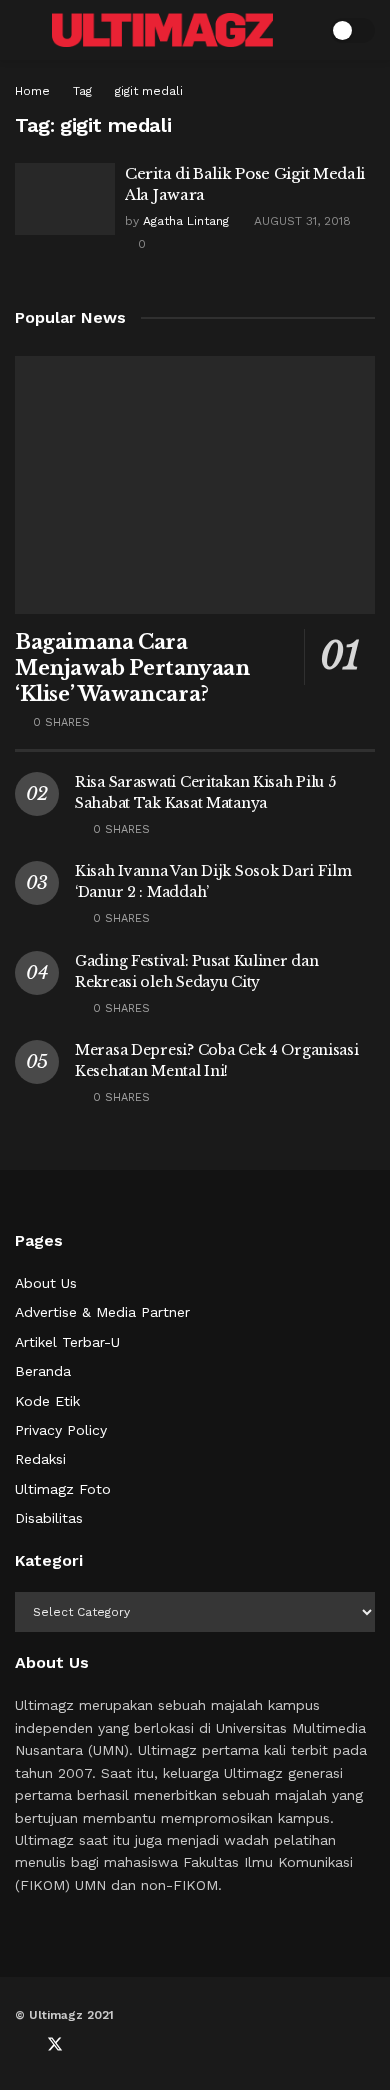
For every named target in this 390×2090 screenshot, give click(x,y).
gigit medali (149, 91)
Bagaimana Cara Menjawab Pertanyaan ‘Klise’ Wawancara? (132, 668)
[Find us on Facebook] (21, 2045)
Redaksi (40, 1459)
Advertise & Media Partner (102, 1312)
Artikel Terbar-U (67, 1342)
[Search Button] (301, 30)
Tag (82, 91)
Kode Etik (47, 1401)
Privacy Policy (61, 1430)
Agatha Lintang (186, 221)
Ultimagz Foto (63, 1489)
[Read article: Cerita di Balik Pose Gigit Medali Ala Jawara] (65, 199)
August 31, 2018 (300, 221)
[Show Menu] (23, 30)
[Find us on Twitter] (55, 2045)
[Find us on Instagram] (121, 2045)
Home (32, 91)
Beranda (43, 1371)
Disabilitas (49, 1518)
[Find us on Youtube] (89, 2045)
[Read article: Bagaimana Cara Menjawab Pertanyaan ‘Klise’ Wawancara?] (195, 484)
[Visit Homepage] (162, 30)
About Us (46, 1283)
